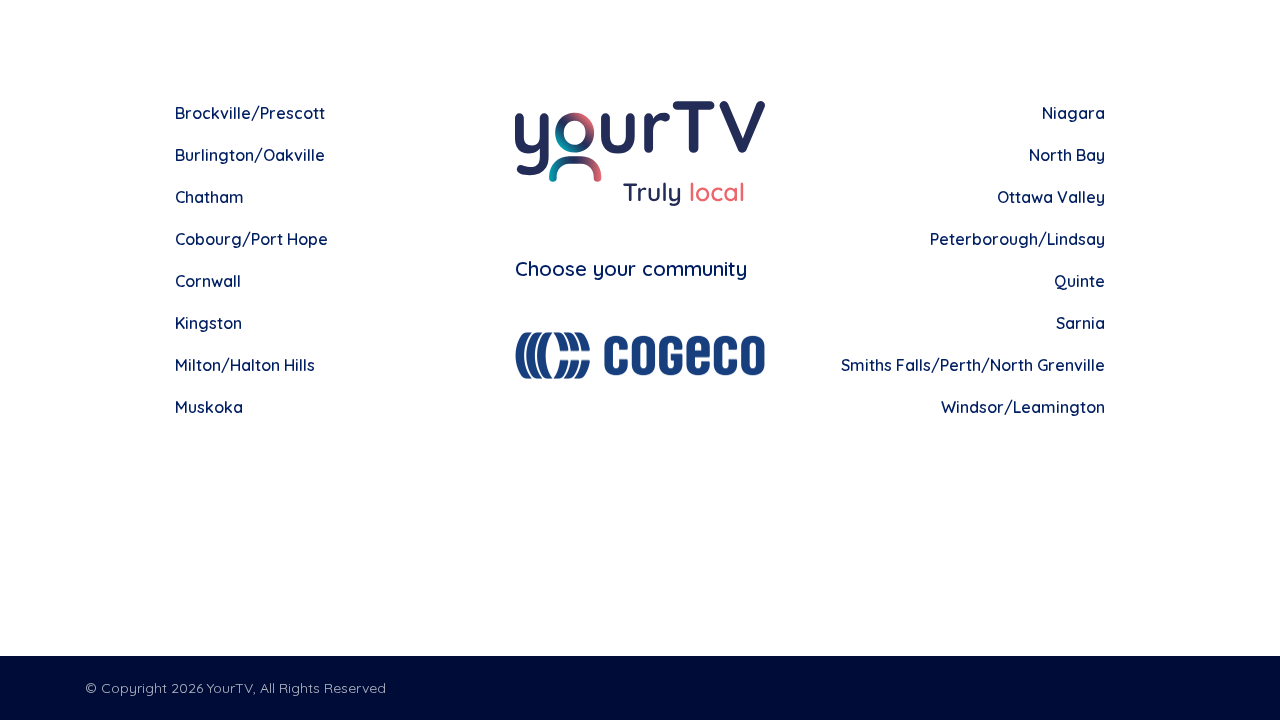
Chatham (209, 197)
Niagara (1073, 113)
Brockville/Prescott (250, 113)
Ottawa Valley (1051, 197)
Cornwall (208, 281)
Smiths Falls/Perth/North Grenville (973, 365)
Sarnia (1080, 323)
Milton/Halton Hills (245, 365)
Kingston (208, 323)
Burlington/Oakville (250, 155)
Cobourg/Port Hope (251, 239)
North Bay (1067, 155)
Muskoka (209, 407)
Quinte (1079, 281)
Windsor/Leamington (1023, 407)
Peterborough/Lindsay (1017, 239)
